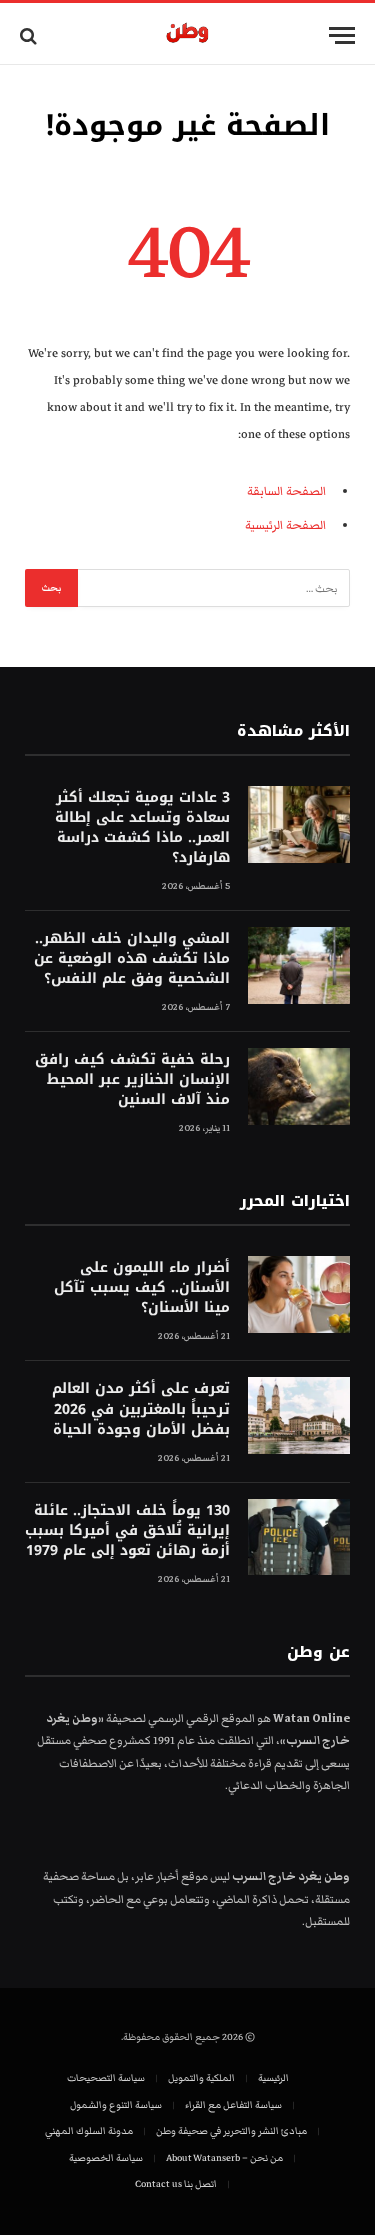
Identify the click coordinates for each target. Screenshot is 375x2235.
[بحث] (30, 35)
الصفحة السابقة (286, 491)
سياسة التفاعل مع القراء (233, 2105)
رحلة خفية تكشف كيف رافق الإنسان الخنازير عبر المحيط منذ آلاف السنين (132, 1079)
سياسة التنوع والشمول (116, 2105)
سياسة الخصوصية (106, 2158)
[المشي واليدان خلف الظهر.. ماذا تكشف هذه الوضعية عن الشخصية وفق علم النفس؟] (299, 965)
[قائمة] (342, 35)
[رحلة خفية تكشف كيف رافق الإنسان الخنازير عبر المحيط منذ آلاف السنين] (299, 1086)
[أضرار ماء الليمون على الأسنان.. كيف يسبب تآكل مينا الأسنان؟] (299, 1294)
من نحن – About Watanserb (224, 2158)
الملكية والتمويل (201, 2078)
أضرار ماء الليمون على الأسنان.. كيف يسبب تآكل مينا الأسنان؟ (142, 1287)
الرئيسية (273, 2078)
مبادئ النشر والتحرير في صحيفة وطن (231, 2131)
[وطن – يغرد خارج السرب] (187, 35)
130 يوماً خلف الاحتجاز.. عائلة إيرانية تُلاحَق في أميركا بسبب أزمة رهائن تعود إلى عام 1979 (127, 1530)
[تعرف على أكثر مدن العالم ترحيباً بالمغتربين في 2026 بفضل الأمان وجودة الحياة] (299, 1415)
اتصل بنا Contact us (176, 2184)
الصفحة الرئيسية (285, 525)
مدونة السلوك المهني (89, 2131)
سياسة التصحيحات (106, 2078)
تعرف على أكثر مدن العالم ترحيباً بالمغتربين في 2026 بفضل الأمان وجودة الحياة (141, 1408)
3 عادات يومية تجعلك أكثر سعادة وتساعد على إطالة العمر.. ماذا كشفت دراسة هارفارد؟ (142, 827)
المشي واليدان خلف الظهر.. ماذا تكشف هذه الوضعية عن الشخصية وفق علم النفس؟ (132, 958)
